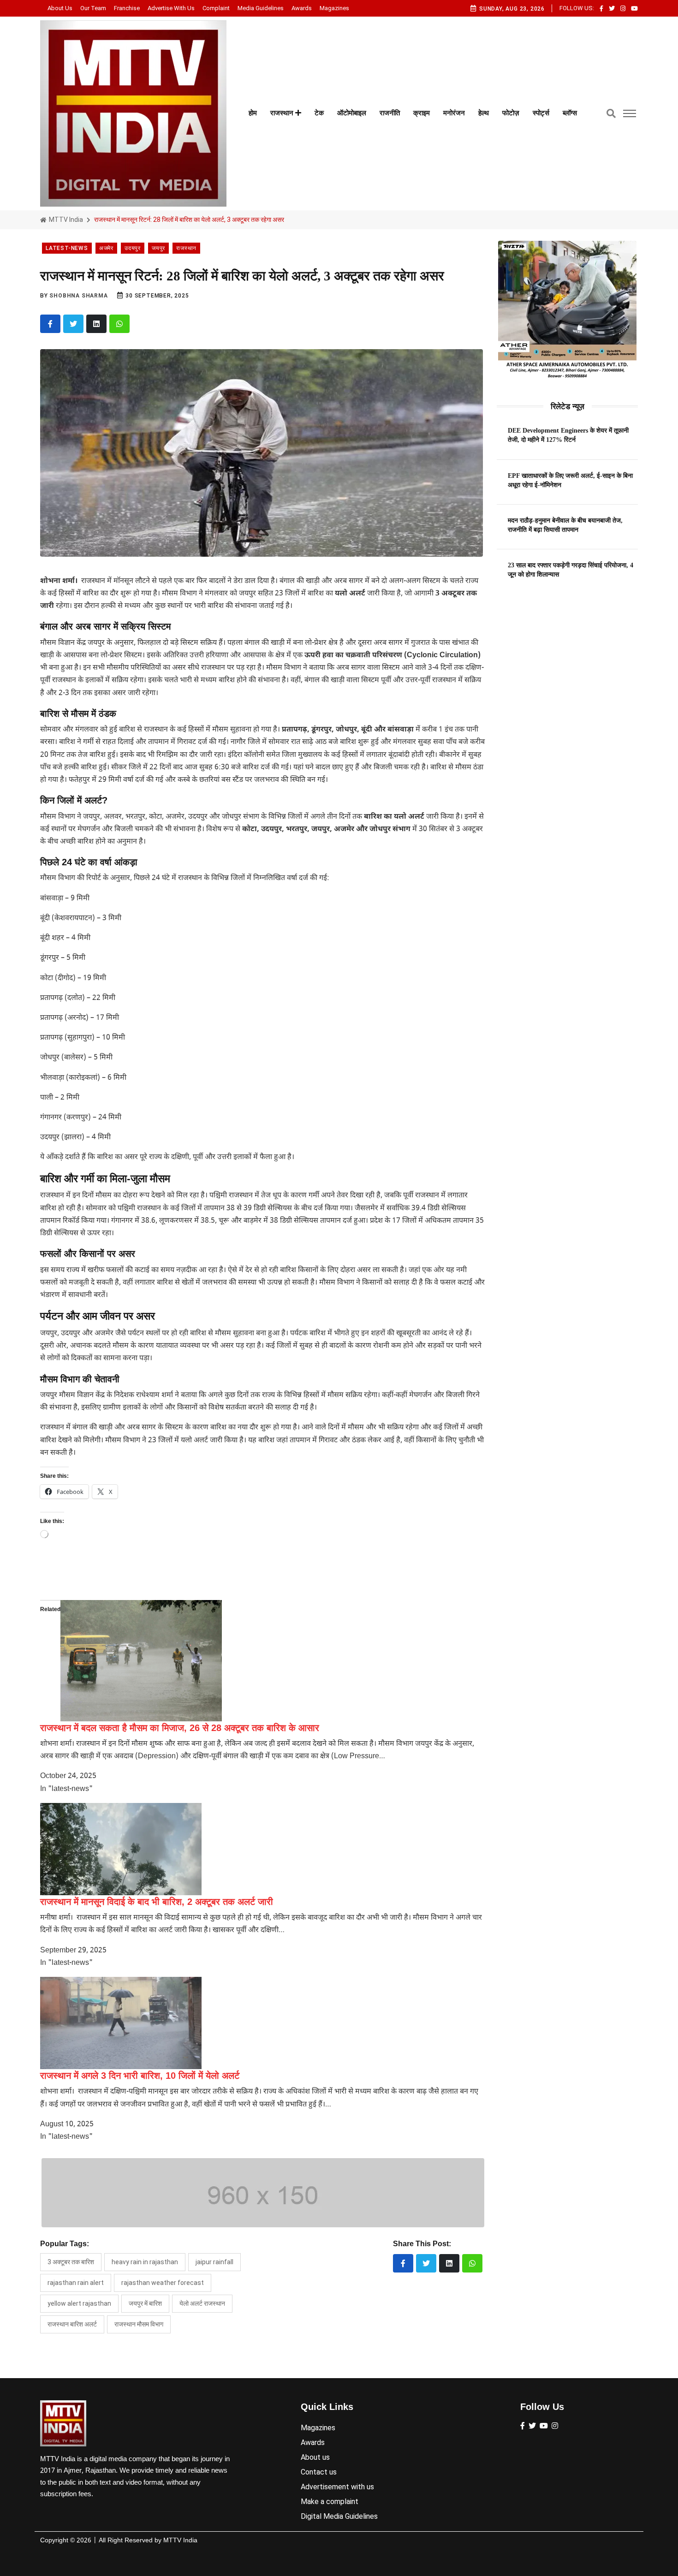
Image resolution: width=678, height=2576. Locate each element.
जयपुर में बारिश (145, 2303)
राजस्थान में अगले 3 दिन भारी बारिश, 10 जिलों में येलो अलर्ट (140, 2076)
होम (253, 113)
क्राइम (422, 113)
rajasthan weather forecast (163, 2283)
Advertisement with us (337, 2487)
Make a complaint (330, 2502)
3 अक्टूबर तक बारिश (71, 2262)
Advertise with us (171, 8)
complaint (216, 8)
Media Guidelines (261, 8)
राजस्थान (283, 113)
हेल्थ (484, 113)
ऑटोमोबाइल (352, 113)
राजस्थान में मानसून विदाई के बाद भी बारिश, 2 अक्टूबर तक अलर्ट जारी (157, 1902)
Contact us (319, 2472)
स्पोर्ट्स (541, 113)
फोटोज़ (511, 113)
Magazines (334, 8)
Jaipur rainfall (214, 2262)
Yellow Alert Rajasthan (79, 2303)
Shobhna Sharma (78, 296)
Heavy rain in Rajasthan (145, 2262)
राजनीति (390, 113)
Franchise (127, 8)
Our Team (93, 8)
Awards (302, 8)
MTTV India (65, 220)
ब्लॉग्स (570, 113)
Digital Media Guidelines (339, 2516)
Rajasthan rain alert (76, 2283)
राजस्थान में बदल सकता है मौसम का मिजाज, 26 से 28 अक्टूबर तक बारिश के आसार (180, 1728)
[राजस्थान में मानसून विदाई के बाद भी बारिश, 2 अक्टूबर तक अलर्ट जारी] (121, 1849)
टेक (319, 113)
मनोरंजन (454, 113)
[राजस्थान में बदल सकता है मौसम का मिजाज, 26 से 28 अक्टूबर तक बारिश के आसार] (141, 1661)
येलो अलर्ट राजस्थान (202, 2303)
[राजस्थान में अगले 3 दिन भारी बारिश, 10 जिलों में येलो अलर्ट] (121, 2023)
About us (60, 8)
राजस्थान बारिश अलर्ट (72, 2324)
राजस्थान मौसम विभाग (139, 2324)
